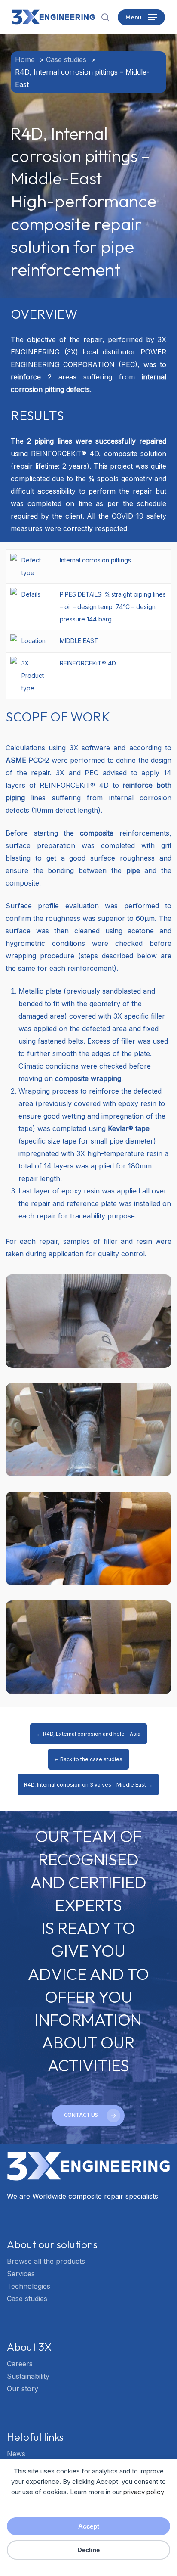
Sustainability (28, 2376)
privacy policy (144, 2492)
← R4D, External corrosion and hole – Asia (88, 1734)
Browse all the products (46, 2261)
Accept (89, 2526)
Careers (20, 2364)
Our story (23, 2389)
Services (21, 2274)
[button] (141, 17)
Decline (88, 2550)
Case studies (27, 2299)
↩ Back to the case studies (88, 1759)
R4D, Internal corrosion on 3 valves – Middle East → (88, 1785)
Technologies (29, 2286)
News (16, 2454)
